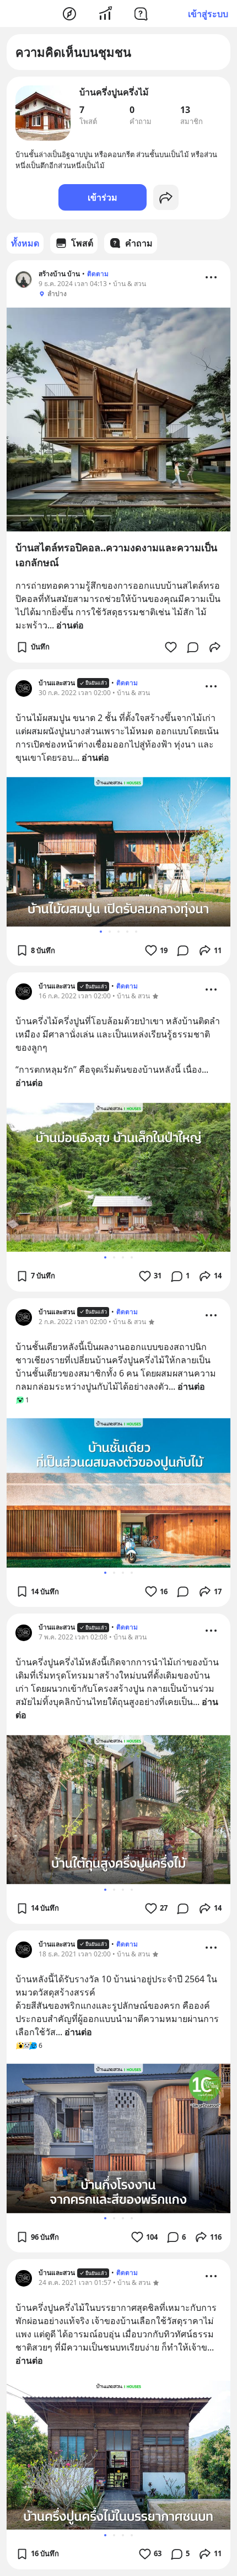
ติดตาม (98, 274)
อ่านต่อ (70, 625)
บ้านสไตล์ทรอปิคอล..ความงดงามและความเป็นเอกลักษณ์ (116, 555)
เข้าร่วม (103, 197)
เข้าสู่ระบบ (208, 14)
